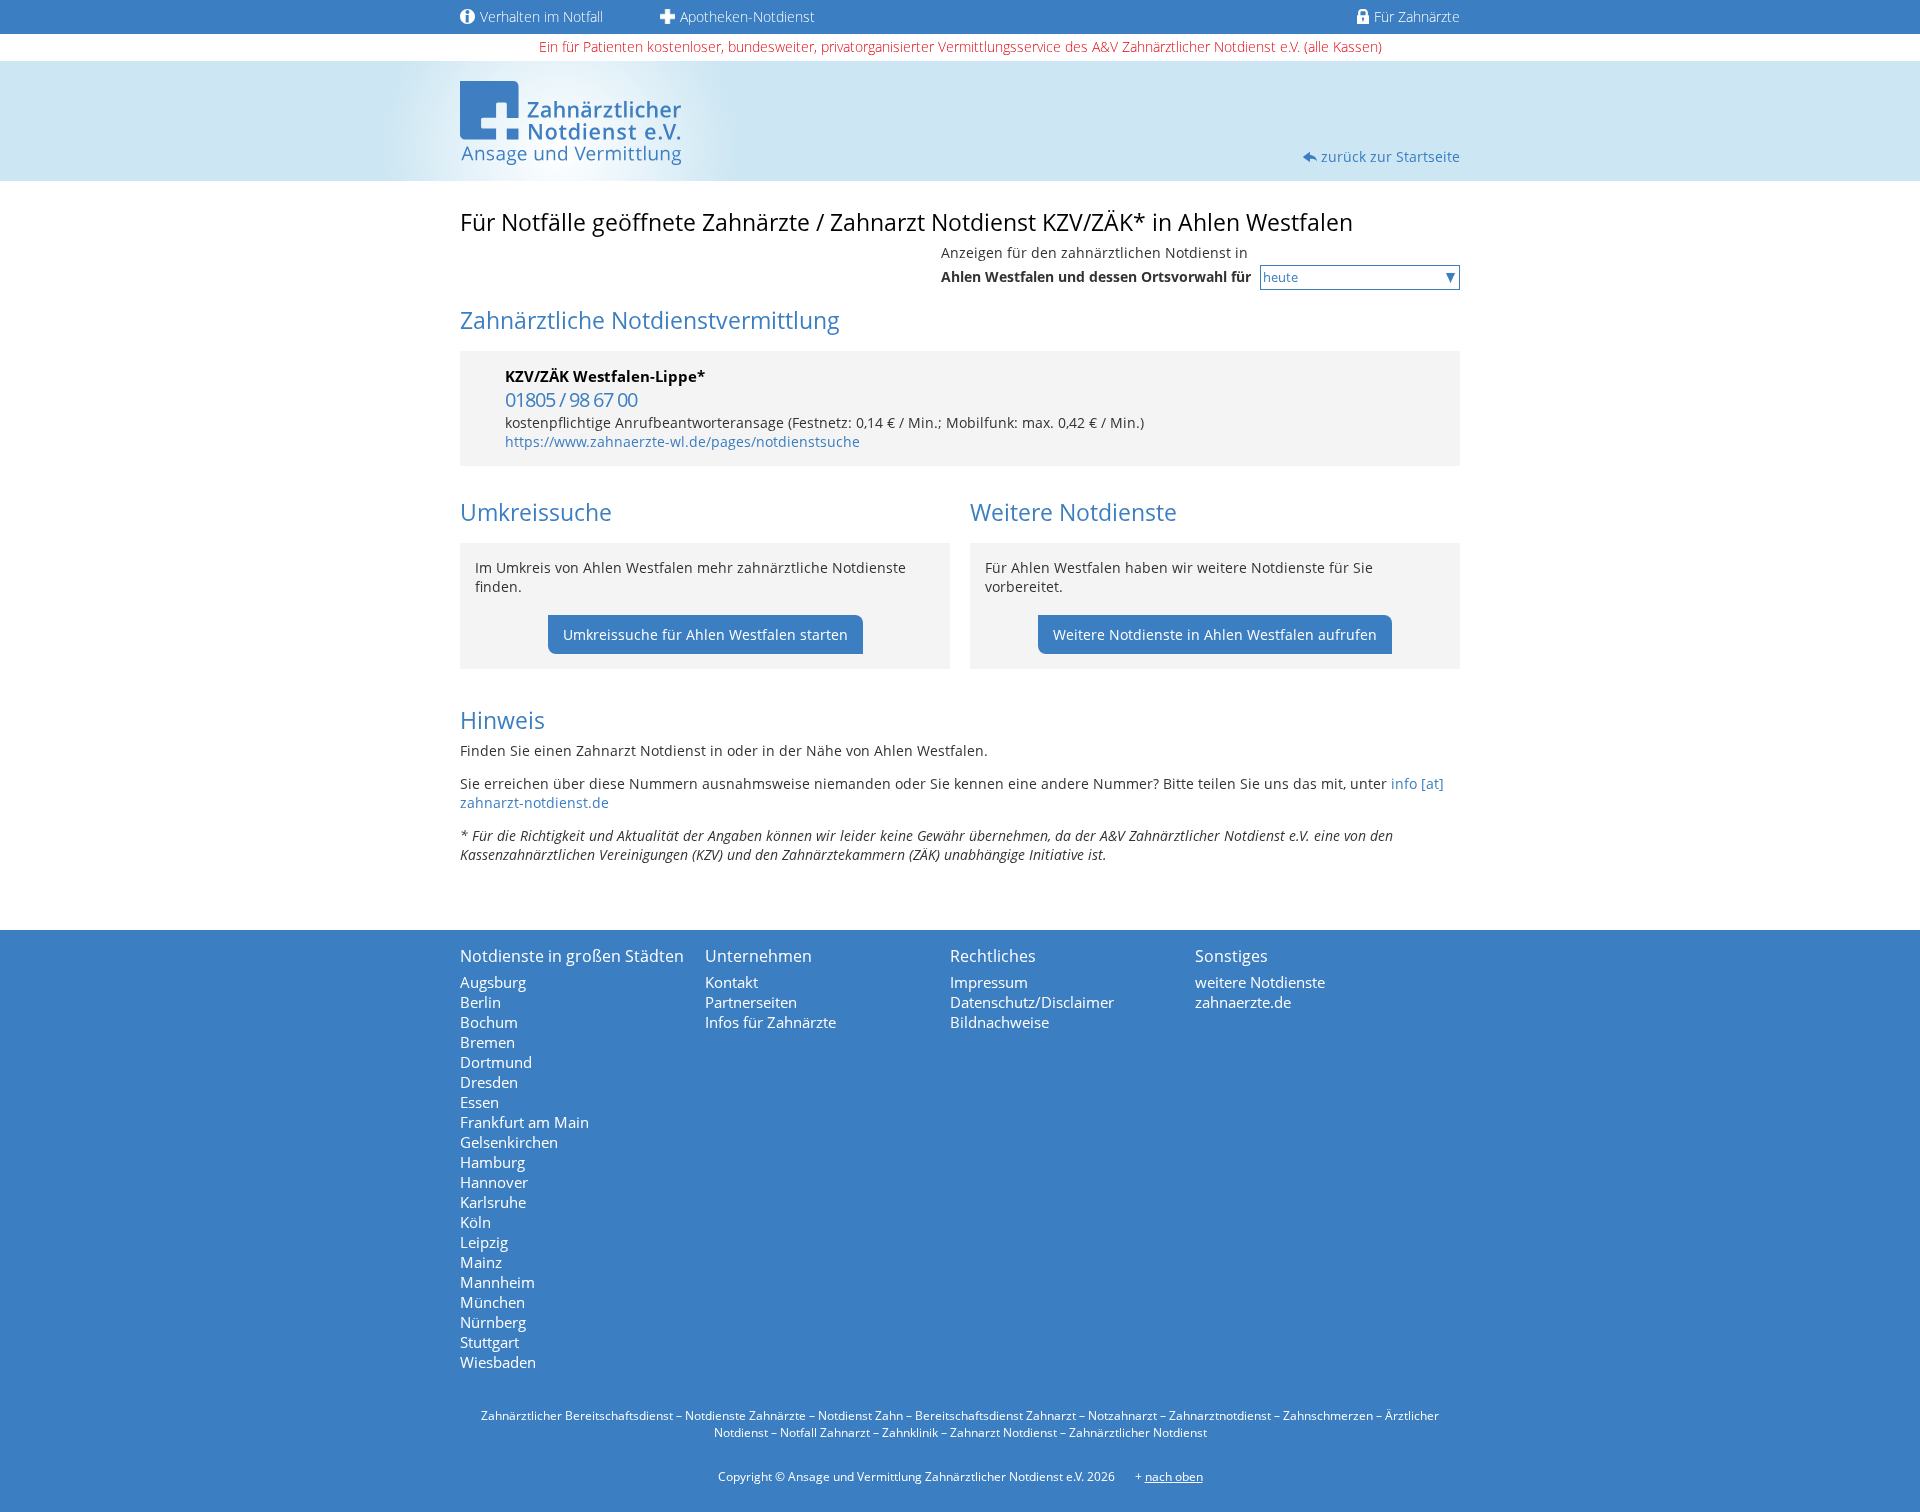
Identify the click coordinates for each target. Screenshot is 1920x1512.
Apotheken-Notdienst (747, 16)
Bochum (489, 1022)
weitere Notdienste (1260, 982)
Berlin (480, 1002)
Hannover (494, 1182)
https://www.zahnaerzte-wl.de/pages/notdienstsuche (682, 441)
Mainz (481, 1262)
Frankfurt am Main (524, 1122)
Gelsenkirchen (509, 1142)
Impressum (989, 982)
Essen (479, 1102)
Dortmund (496, 1062)
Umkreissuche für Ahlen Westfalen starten (705, 634)
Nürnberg (493, 1322)
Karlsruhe (493, 1202)
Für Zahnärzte (1417, 16)
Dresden (489, 1082)
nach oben (1174, 1476)
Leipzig (484, 1242)
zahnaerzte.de (1243, 1002)
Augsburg (493, 982)
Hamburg (492, 1162)
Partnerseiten (751, 1002)
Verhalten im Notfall (541, 16)
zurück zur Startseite (1390, 156)
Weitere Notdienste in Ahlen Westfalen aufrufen (1215, 634)
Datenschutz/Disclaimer (1032, 1002)
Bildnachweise (999, 1022)
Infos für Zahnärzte (770, 1022)
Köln (475, 1222)
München (492, 1302)
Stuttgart (489, 1342)
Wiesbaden (498, 1362)
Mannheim (497, 1282)
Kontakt (731, 982)
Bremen (487, 1042)
